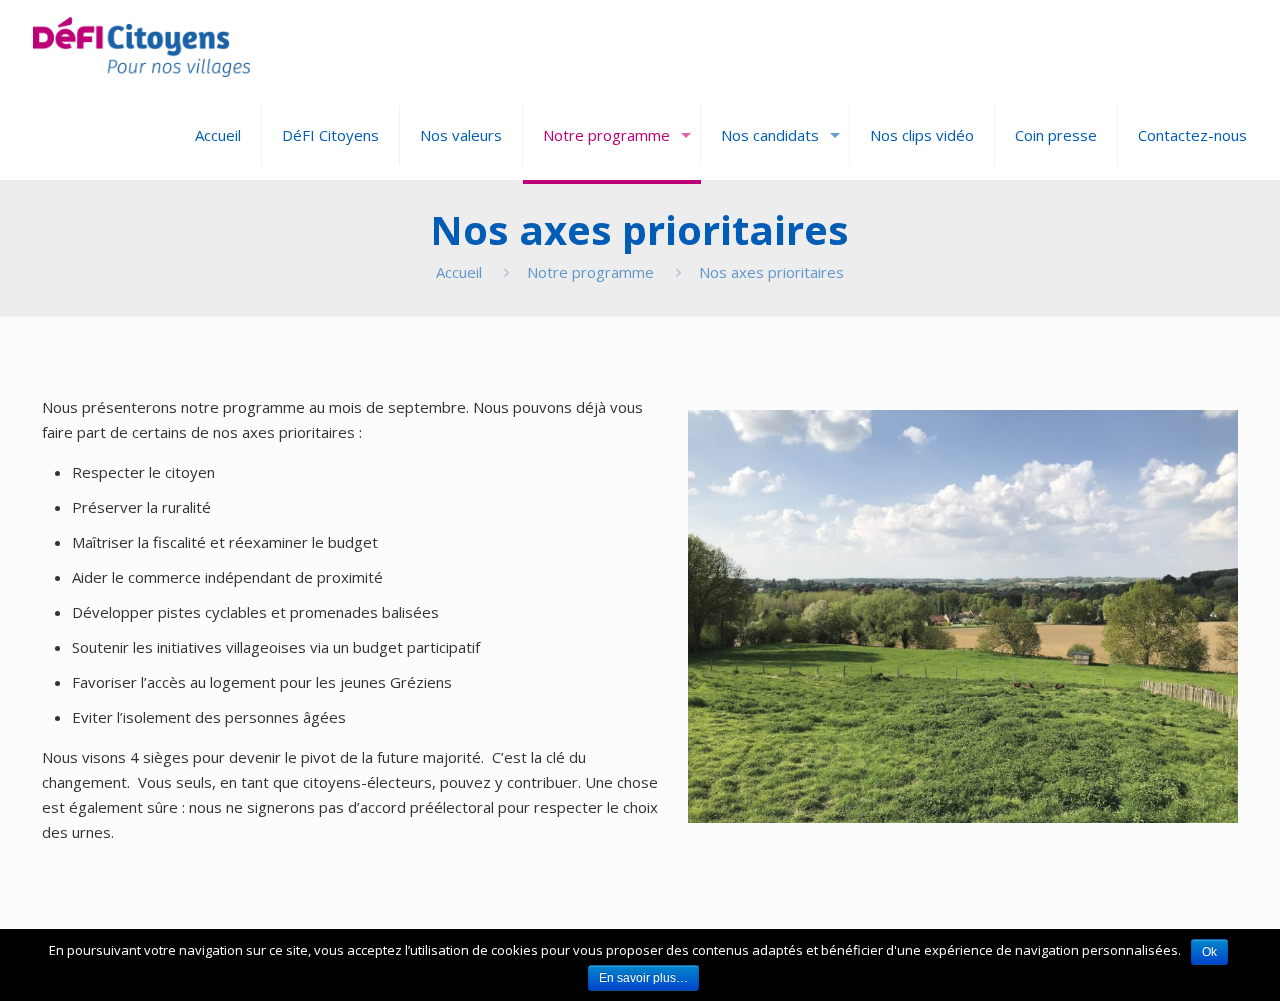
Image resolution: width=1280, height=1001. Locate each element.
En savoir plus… (643, 978)
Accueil (459, 272)
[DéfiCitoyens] (141, 45)
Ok (1209, 952)
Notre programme (590, 272)
